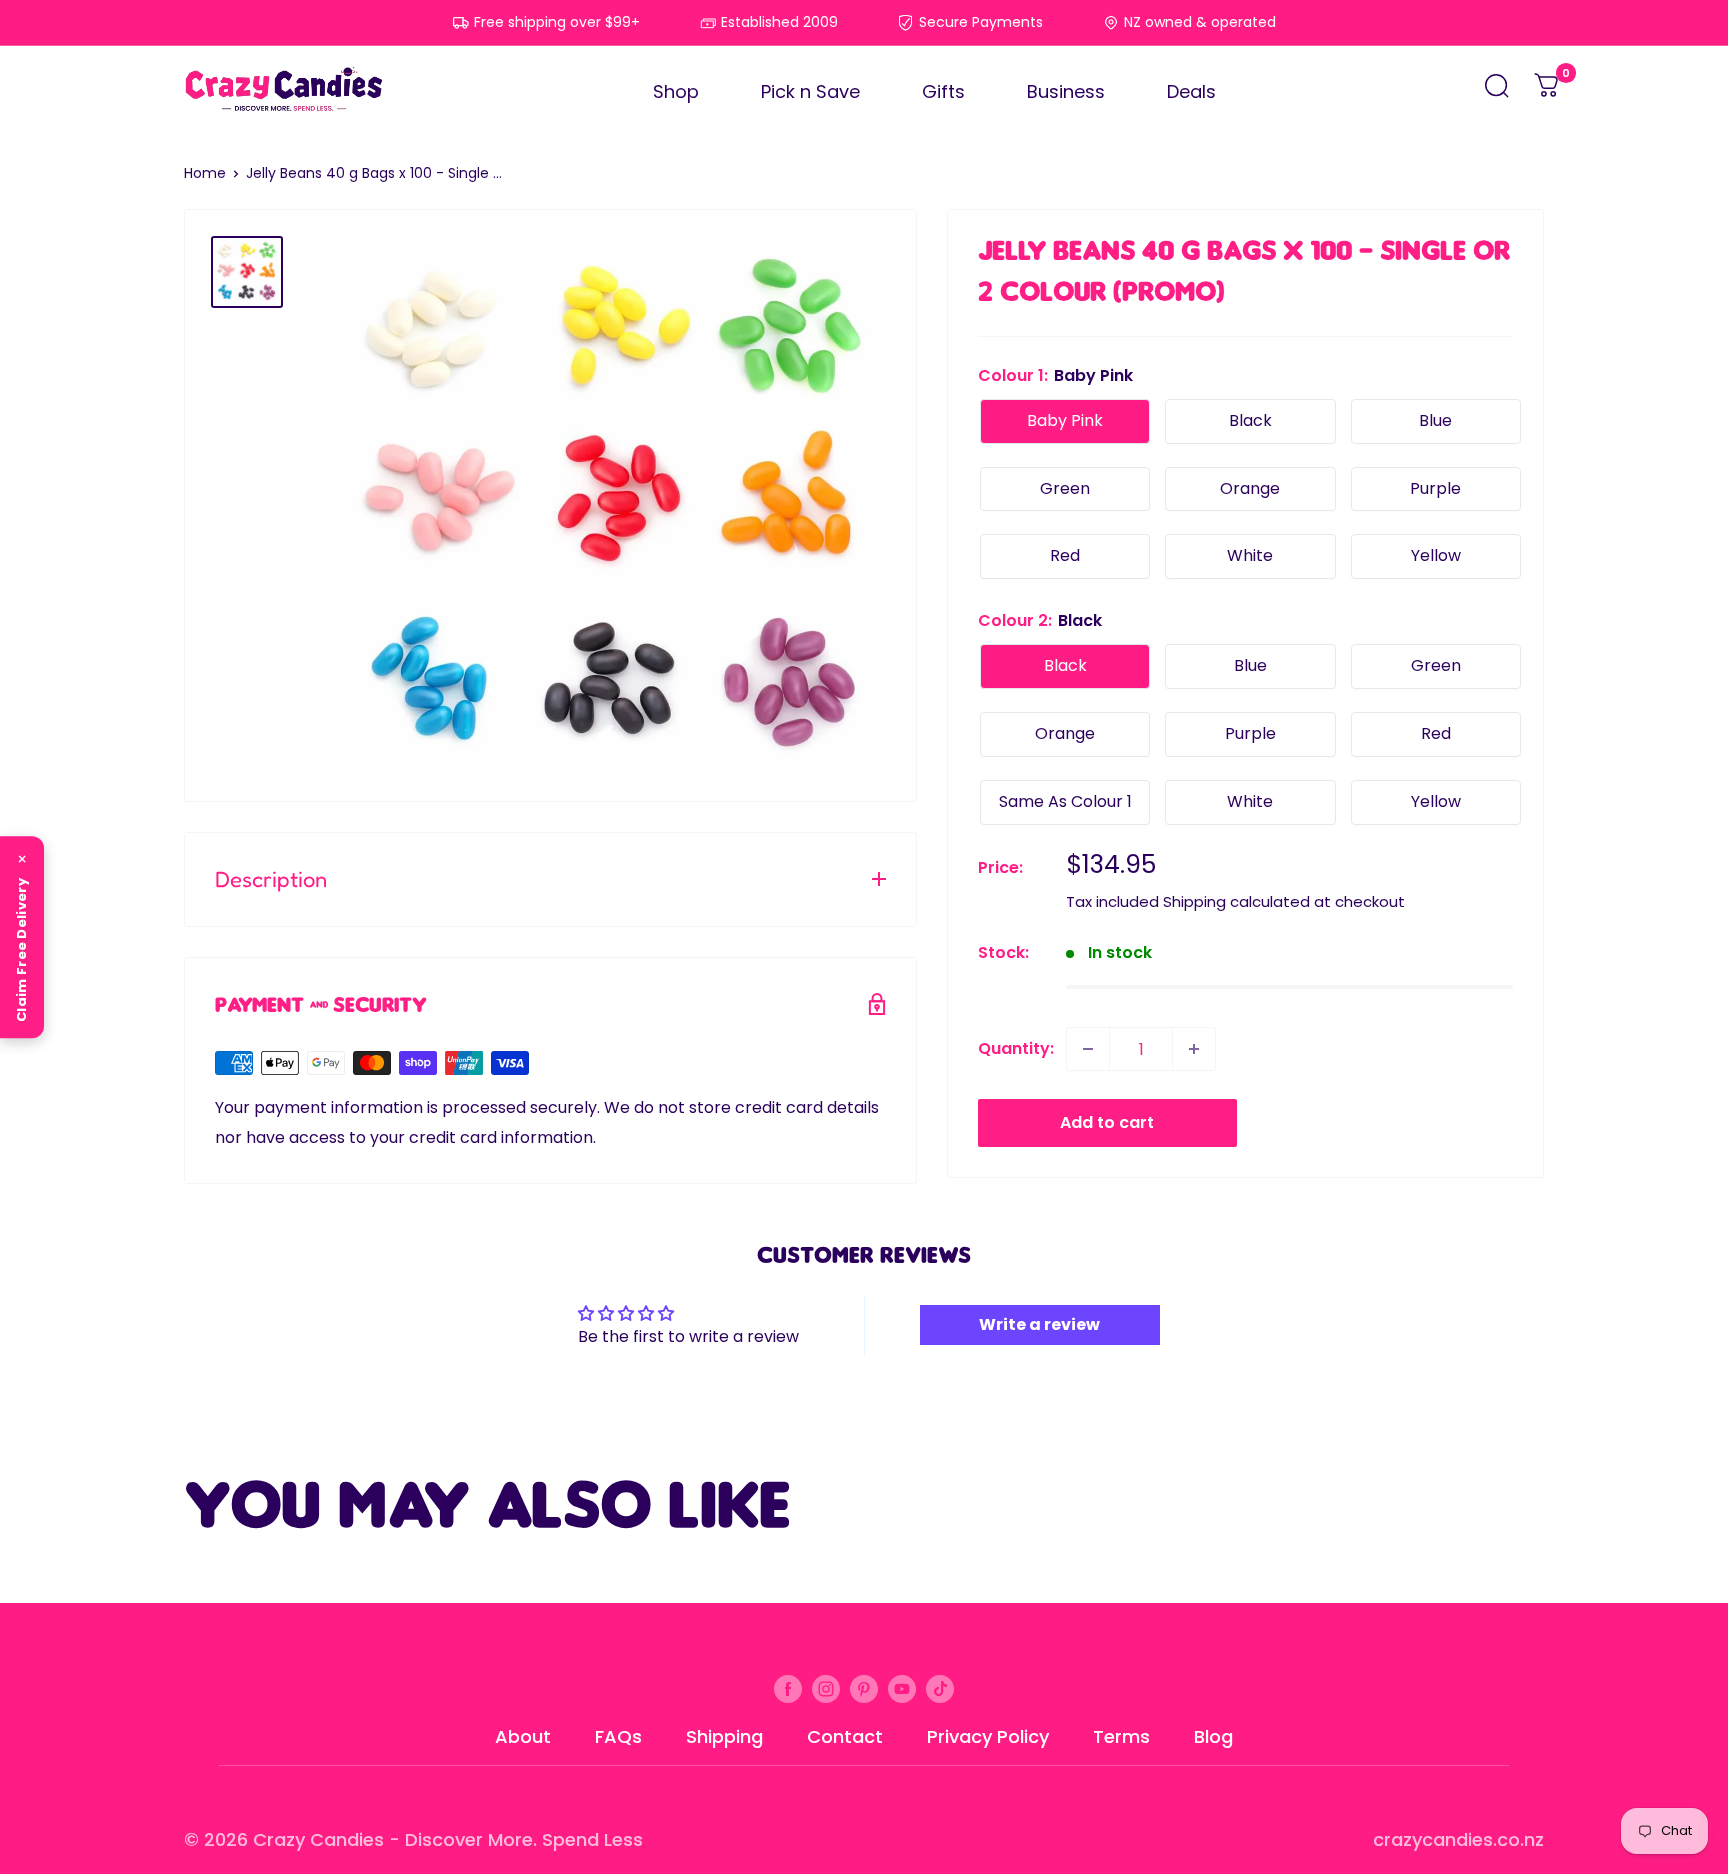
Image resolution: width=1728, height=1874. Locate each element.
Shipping (724, 1736)
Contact (845, 1736)
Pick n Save (810, 91)
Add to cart (1107, 1122)
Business (1066, 91)
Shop (676, 91)
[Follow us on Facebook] (788, 1688)
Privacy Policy (988, 1736)
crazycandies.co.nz (1458, 1839)
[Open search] (1497, 91)
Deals (1191, 91)
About (523, 1736)
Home (205, 173)
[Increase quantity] (1194, 1049)
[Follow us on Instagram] (826, 1688)
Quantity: (1016, 1048)
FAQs (618, 1736)
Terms (1121, 1736)
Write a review (1039, 1324)
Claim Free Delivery (21, 950)
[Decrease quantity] (1088, 1049)
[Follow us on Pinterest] (864, 1688)
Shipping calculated (1236, 901)
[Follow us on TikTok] (940, 1688)
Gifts (943, 91)
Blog (1213, 1736)
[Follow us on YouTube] (902, 1688)
